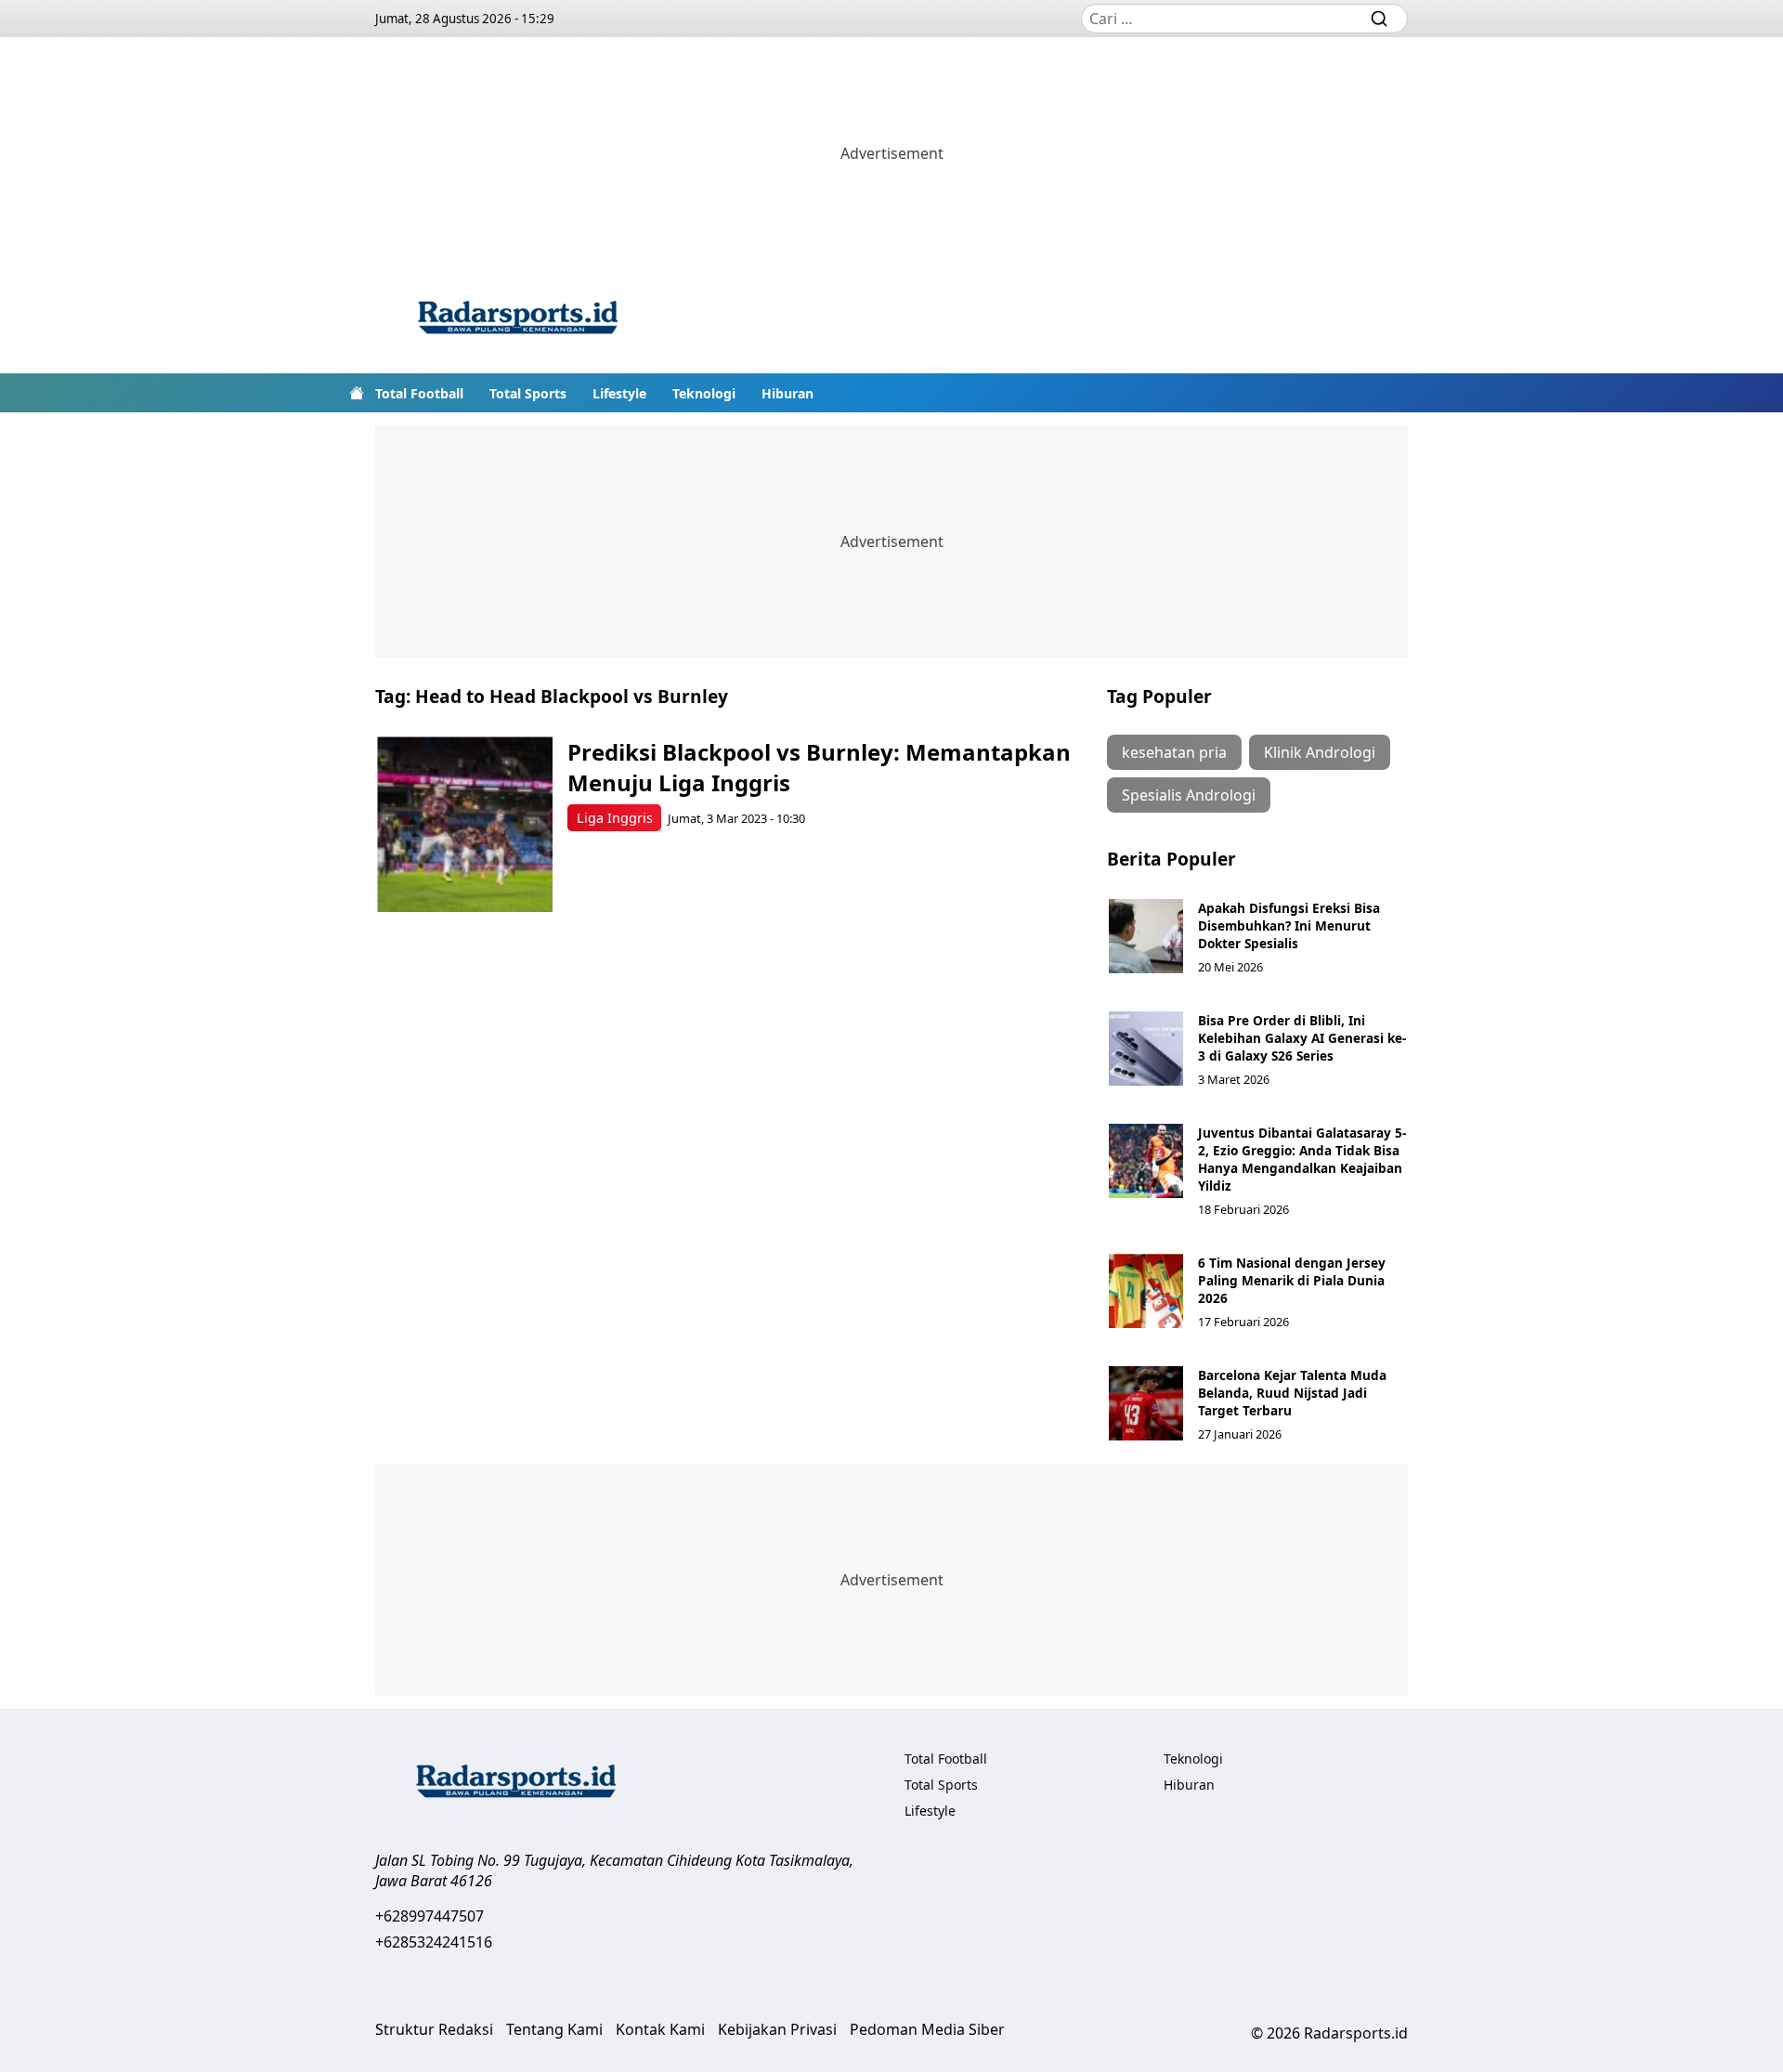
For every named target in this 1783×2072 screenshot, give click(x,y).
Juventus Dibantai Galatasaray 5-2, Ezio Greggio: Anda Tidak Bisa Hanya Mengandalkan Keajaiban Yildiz (1302, 1159)
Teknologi (704, 393)
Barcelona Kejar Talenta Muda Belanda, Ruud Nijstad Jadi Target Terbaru (1292, 1393)
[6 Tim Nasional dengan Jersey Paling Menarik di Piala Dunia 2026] (1146, 1291)
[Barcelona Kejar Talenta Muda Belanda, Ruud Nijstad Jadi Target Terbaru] (1146, 1403)
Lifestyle (619, 393)
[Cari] (1379, 19)
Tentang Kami (554, 2029)
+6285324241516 (434, 1942)
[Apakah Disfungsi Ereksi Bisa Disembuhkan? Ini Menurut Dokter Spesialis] (1146, 936)
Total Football (419, 393)
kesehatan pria (1174, 752)
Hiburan (787, 393)
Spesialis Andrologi (1189, 795)
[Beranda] (357, 393)
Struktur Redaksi (434, 2029)
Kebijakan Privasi (777, 2029)
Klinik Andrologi (1320, 752)
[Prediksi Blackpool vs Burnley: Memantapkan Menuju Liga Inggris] (465, 824)
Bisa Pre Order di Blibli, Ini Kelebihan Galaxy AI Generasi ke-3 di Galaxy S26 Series (1302, 1038)
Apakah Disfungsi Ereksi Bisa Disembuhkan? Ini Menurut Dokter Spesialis (1289, 925)
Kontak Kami (660, 2029)
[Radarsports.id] (517, 321)
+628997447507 (429, 1916)
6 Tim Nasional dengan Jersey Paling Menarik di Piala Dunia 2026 (1292, 1280)
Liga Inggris (615, 818)
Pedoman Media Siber (927, 2029)
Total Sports (528, 393)
